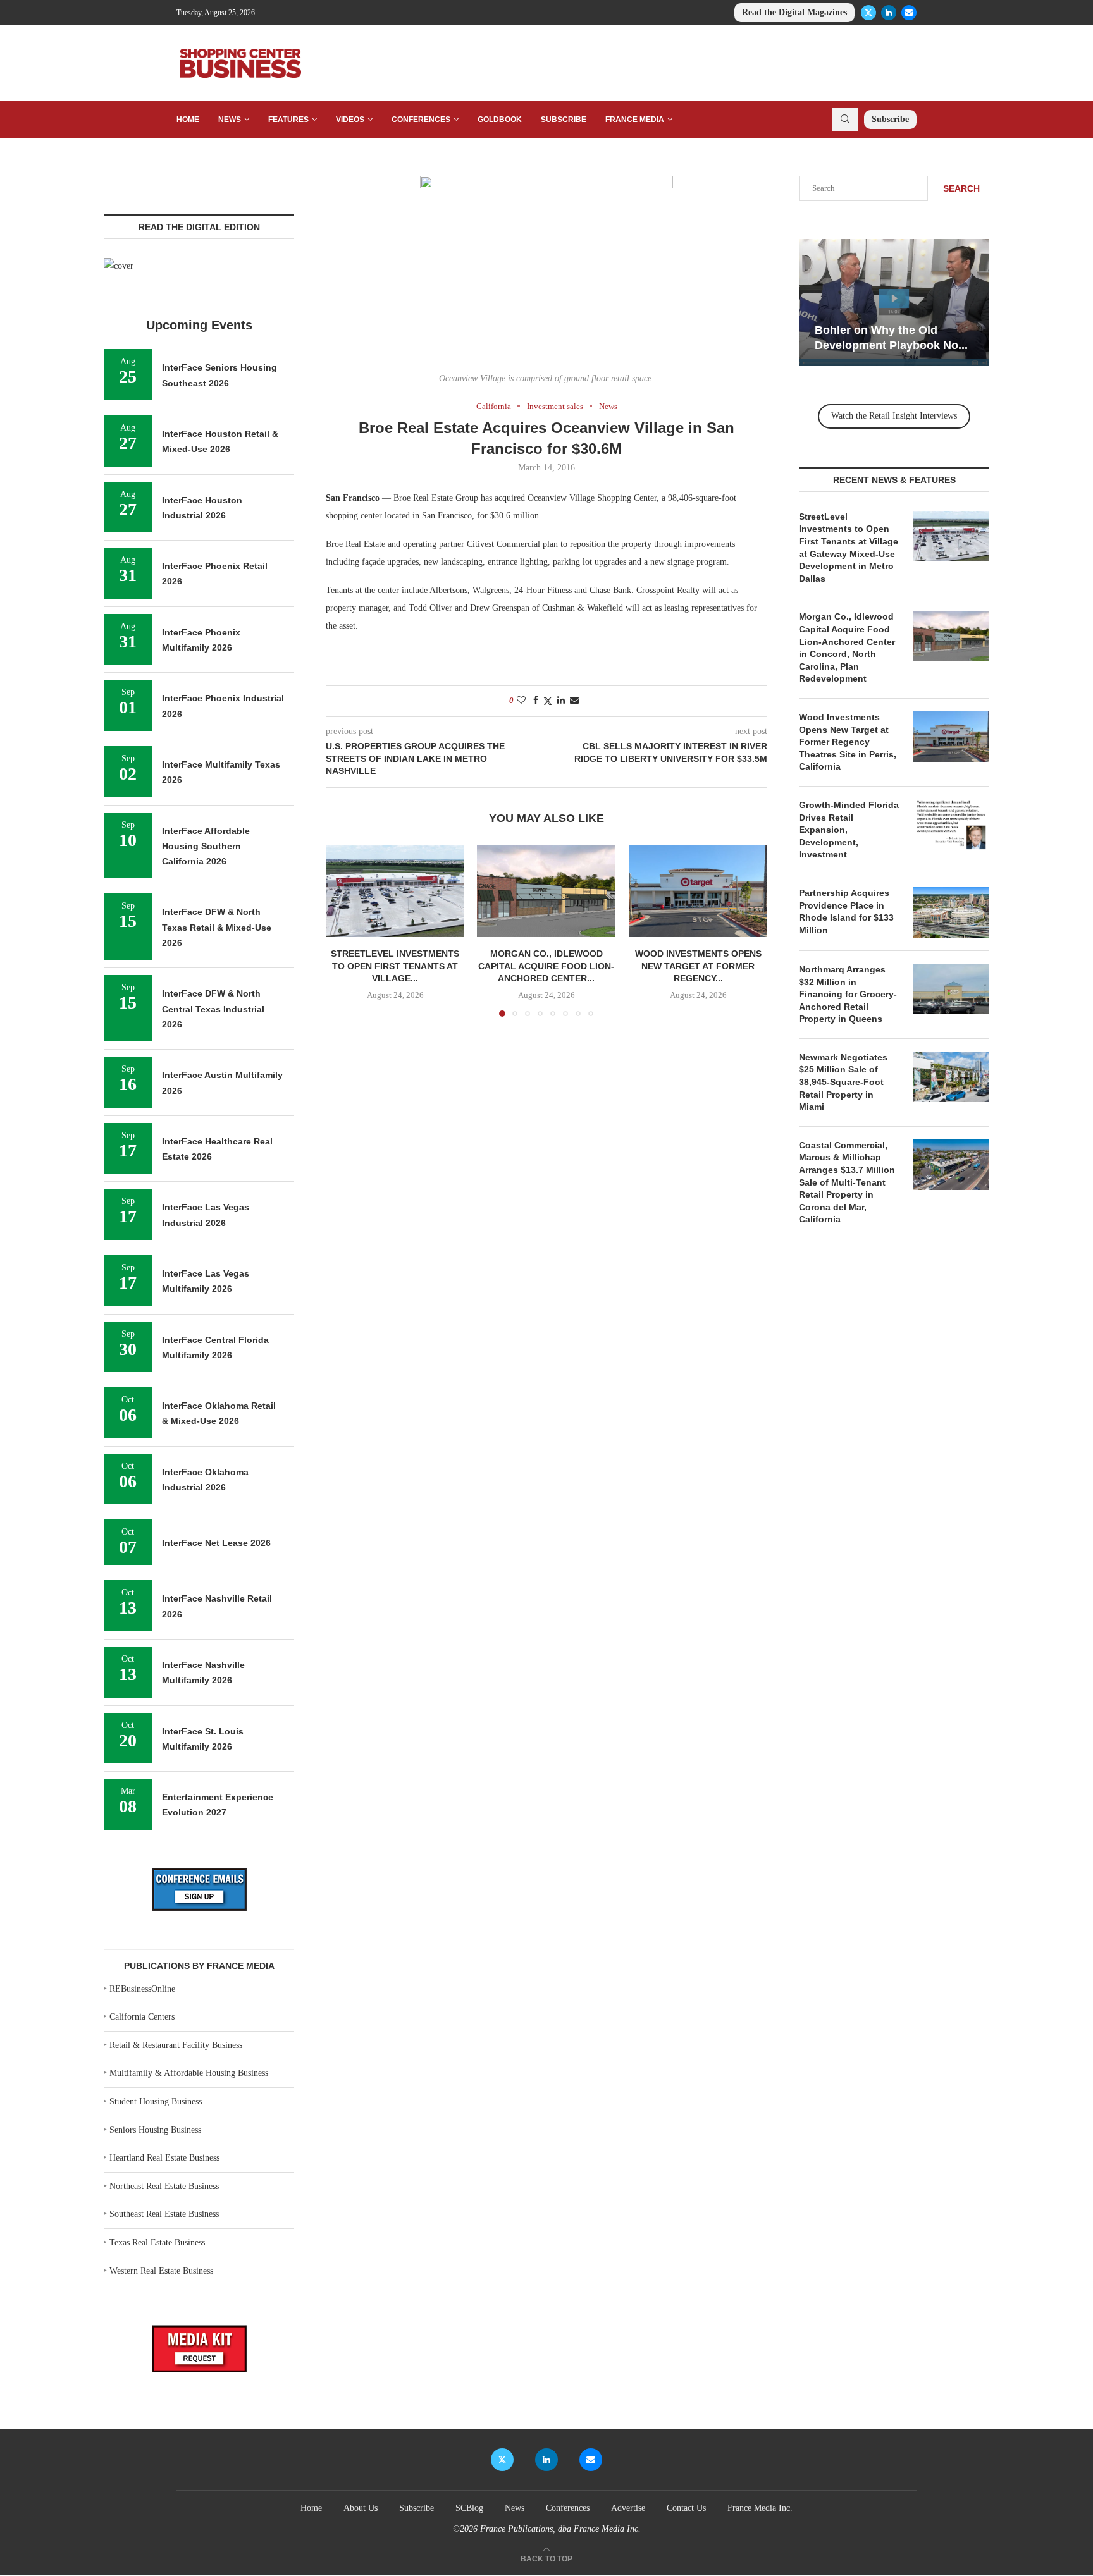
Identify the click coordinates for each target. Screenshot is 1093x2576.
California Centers (142, 2017)
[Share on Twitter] (548, 701)
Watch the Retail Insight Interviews (894, 416)
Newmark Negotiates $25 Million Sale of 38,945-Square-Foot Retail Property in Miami (843, 1082)
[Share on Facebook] (536, 701)
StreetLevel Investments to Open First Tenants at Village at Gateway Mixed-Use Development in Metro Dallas (849, 548)
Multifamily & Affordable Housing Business (189, 2073)
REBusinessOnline (142, 1989)
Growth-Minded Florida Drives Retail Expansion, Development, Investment (849, 830)
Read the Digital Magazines (794, 12)
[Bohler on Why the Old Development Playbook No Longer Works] (894, 303)
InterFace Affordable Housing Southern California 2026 (206, 846)
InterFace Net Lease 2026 (216, 1543)
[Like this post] (521, 701)
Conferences (421, 120)
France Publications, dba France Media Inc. (560, 2529)
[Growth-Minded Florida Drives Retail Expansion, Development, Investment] (951, 825)
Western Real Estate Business (161, 2271)
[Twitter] (868, 13)
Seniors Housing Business (155, 2130)
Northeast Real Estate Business (164, 2186)
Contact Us (686, 2508)
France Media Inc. (760, 2508)
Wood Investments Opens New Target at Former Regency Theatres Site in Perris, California (848, 742)
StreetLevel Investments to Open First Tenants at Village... (395, 966)
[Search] (845, 120)
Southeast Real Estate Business (164, 2214)
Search (961, 188)
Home (188, 120)
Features (288, 120)
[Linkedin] (889, 13)
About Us (361, 2508)
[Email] (909, 13)
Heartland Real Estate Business (164, 2158)
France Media (635, 120)
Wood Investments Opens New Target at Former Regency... (698, 966)
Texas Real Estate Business (157, 2242)
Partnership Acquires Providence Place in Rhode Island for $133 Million (846, 911)
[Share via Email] (574, 701)
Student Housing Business (156, 2101)
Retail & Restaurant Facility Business (176, 2045)
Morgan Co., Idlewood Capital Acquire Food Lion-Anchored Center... (546, 966)
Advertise (628, 2508)
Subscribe (564, 120)
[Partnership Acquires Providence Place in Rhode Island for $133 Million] (951, 912)
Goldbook (500, 120)
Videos (350, 120)
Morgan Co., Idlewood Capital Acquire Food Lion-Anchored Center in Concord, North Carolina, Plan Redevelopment (847, 647)
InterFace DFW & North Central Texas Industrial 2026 (213, 1009)
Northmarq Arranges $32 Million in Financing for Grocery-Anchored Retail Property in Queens (848, 994)
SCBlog (469, 2508)
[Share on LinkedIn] (561, 701)
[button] (343, 930)
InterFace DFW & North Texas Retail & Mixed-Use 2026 (217, 927)
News (230, 120)
